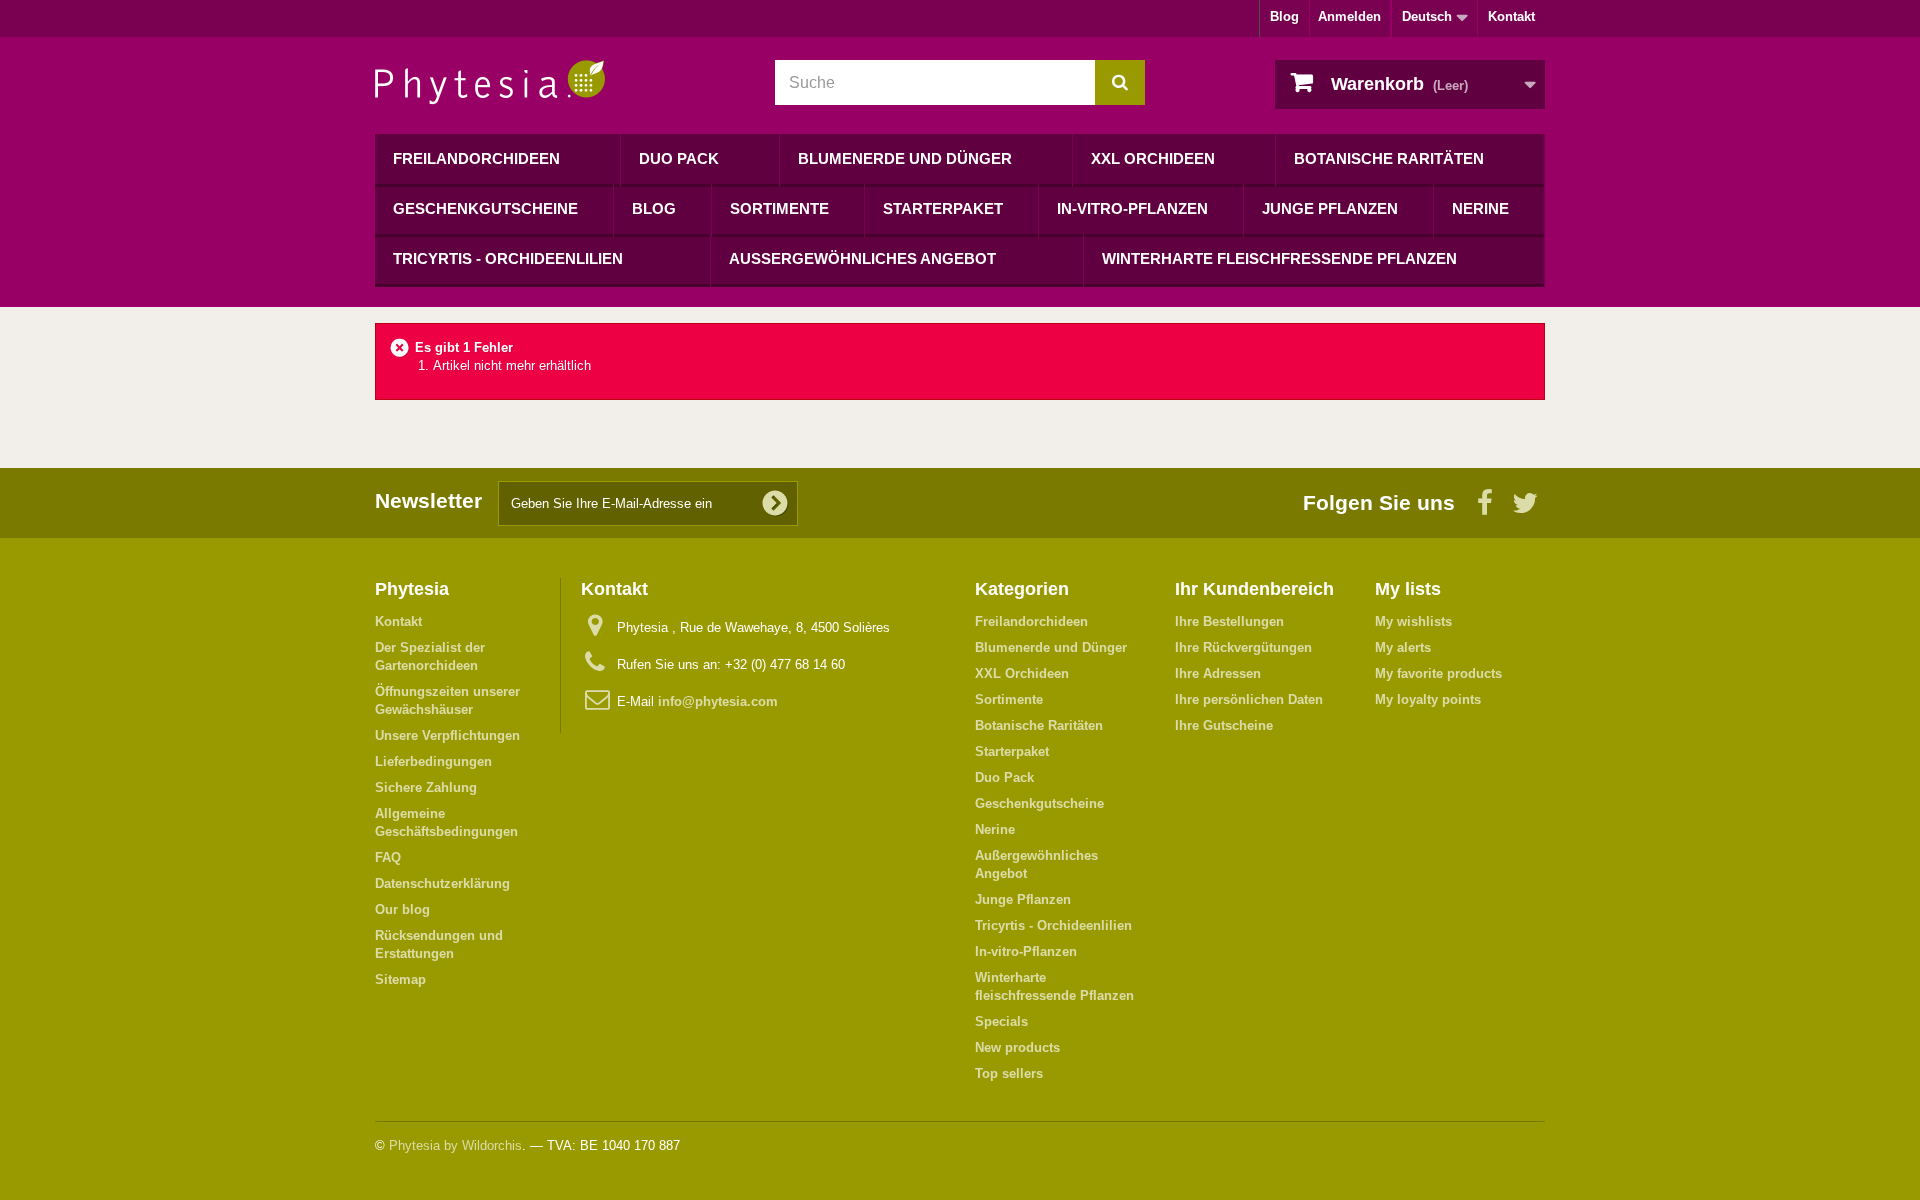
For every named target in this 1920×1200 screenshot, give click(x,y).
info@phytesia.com (718, 701)
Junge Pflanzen (1330, 208)
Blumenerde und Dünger (905, 158)
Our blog (402, 909)
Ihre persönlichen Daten (1249, 699)
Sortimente (779, 208)
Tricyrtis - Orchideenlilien (508, 258)
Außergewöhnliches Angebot (862, 258)
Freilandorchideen (476, 158)
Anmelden (1349, 16)
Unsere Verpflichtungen (447, 735)
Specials (1001, 1021)
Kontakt (1511, 16)
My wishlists (1413, 621)
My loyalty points (1428, 699)
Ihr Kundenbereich (1254, 589)
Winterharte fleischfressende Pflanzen (1279, 258)
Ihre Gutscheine (1224, 725)
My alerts (1403, 647)
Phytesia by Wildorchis (455, 1145)
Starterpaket (943, 208)
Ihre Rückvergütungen (1243, 647)
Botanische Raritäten (1389, 158)
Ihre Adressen (1218, 673)
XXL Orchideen (1153, 158)
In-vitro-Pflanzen (1132, 208)
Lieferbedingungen (433, 761)
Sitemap (400, 979)
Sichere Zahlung (426, 787)
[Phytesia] (560, 82)
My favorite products (1438, 673)
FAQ (388, 857)
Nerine (1480, 208)
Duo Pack (679, 158)
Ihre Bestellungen (1229, 621)
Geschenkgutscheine (485, 208)
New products (1017, 1047)
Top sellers (1009, 1073)
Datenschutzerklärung (442, 883)
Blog (1284, 16)
